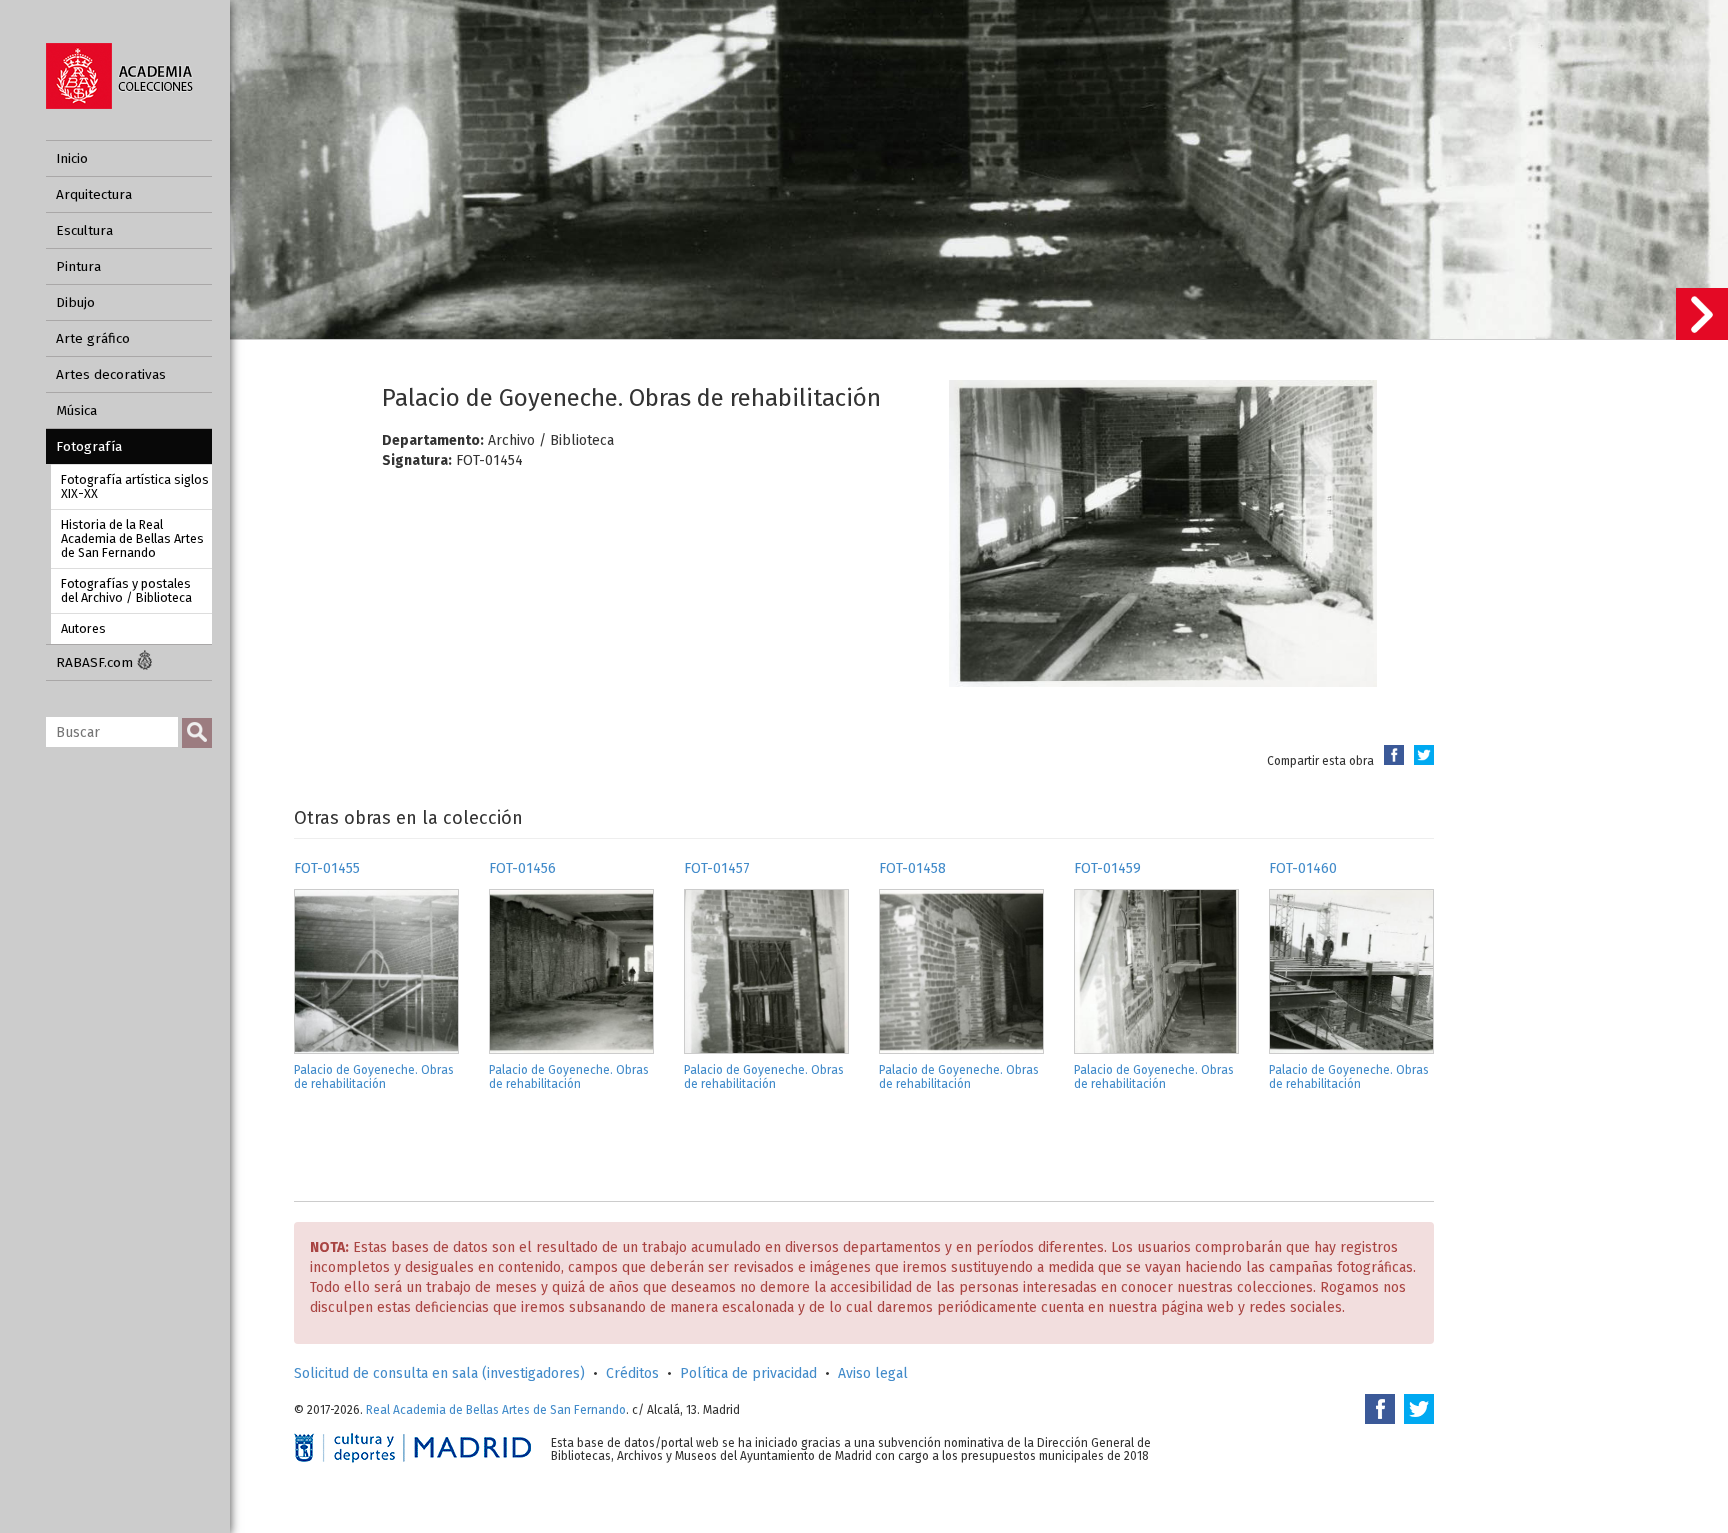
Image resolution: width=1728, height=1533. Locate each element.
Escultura (84, 230)
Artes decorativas (111, 374)
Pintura (78, 266)
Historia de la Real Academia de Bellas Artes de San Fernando (132, 538)
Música (76, 410)
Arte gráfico (93, 338)
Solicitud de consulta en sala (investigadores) (439, 1373)
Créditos (632, 1373)
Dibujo (75, 302)
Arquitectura (94, 194)
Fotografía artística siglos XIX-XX (135, 486)
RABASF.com (96, 662)
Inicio (72, 158)
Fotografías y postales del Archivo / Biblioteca (126, 590)
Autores (83, 628)
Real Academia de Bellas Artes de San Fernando (496, 1410)
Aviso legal (873, 1373)
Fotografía (89, 446)
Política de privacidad (748, 1373)
